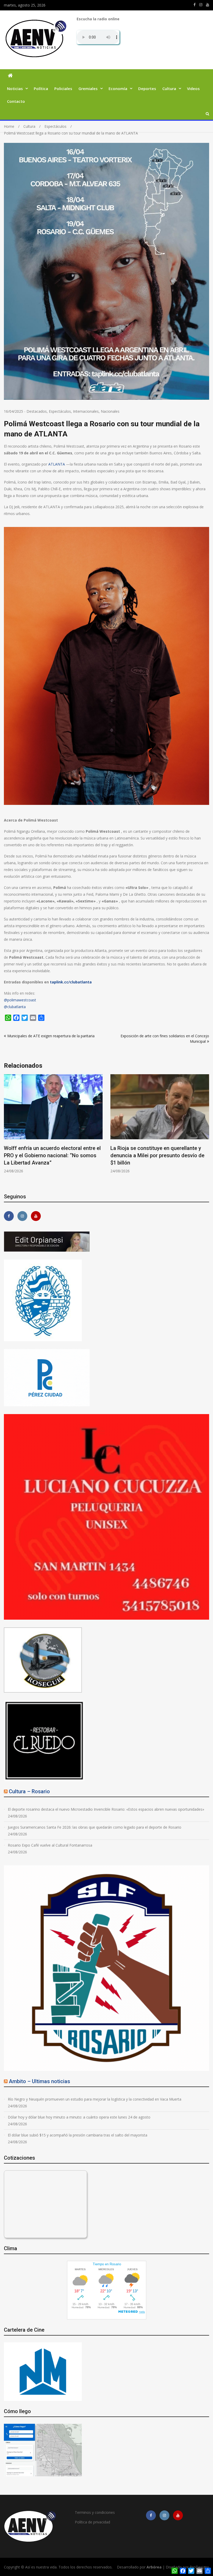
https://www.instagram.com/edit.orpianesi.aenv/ (201, 5)
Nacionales (110, 411)
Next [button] (206, 1130)
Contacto (16, 101)
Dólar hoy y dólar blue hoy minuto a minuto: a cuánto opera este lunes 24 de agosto (79, 2117)
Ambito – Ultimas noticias (39, 2081)
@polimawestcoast (20, 1000)
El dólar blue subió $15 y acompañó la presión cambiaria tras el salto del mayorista (78, 2135)
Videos (193, 88)
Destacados (37, 411)
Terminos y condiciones (95, 2512)
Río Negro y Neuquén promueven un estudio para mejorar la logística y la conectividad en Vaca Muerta (95, 2099)
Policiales (63, 88)
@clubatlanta (15, 1007)
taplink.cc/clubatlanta (71, 982)
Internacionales (86, 411)
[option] (53, 1124)
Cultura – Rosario (29, 1791)
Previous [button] (7, 1130)
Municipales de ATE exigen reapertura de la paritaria (51, 1036)
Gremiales (88, 88)
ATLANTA (57, 464)
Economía (118, 88)
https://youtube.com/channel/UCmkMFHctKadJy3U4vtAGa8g (208, 5)
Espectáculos (60, 411)
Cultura (169, 88)
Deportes (147, 88)
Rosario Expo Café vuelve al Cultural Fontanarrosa (50, 1845)
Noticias (15, 88)
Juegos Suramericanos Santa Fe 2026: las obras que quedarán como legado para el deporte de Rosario (95, 1827)
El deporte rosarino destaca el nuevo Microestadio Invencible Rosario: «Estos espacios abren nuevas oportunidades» (106, 1809)
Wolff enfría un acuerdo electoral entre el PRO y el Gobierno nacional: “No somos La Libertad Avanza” (159, 1155)
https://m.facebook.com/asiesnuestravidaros (195, 5)
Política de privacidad (92, 2522)
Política (41, 88)
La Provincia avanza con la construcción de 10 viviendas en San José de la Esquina (51, 1155)
